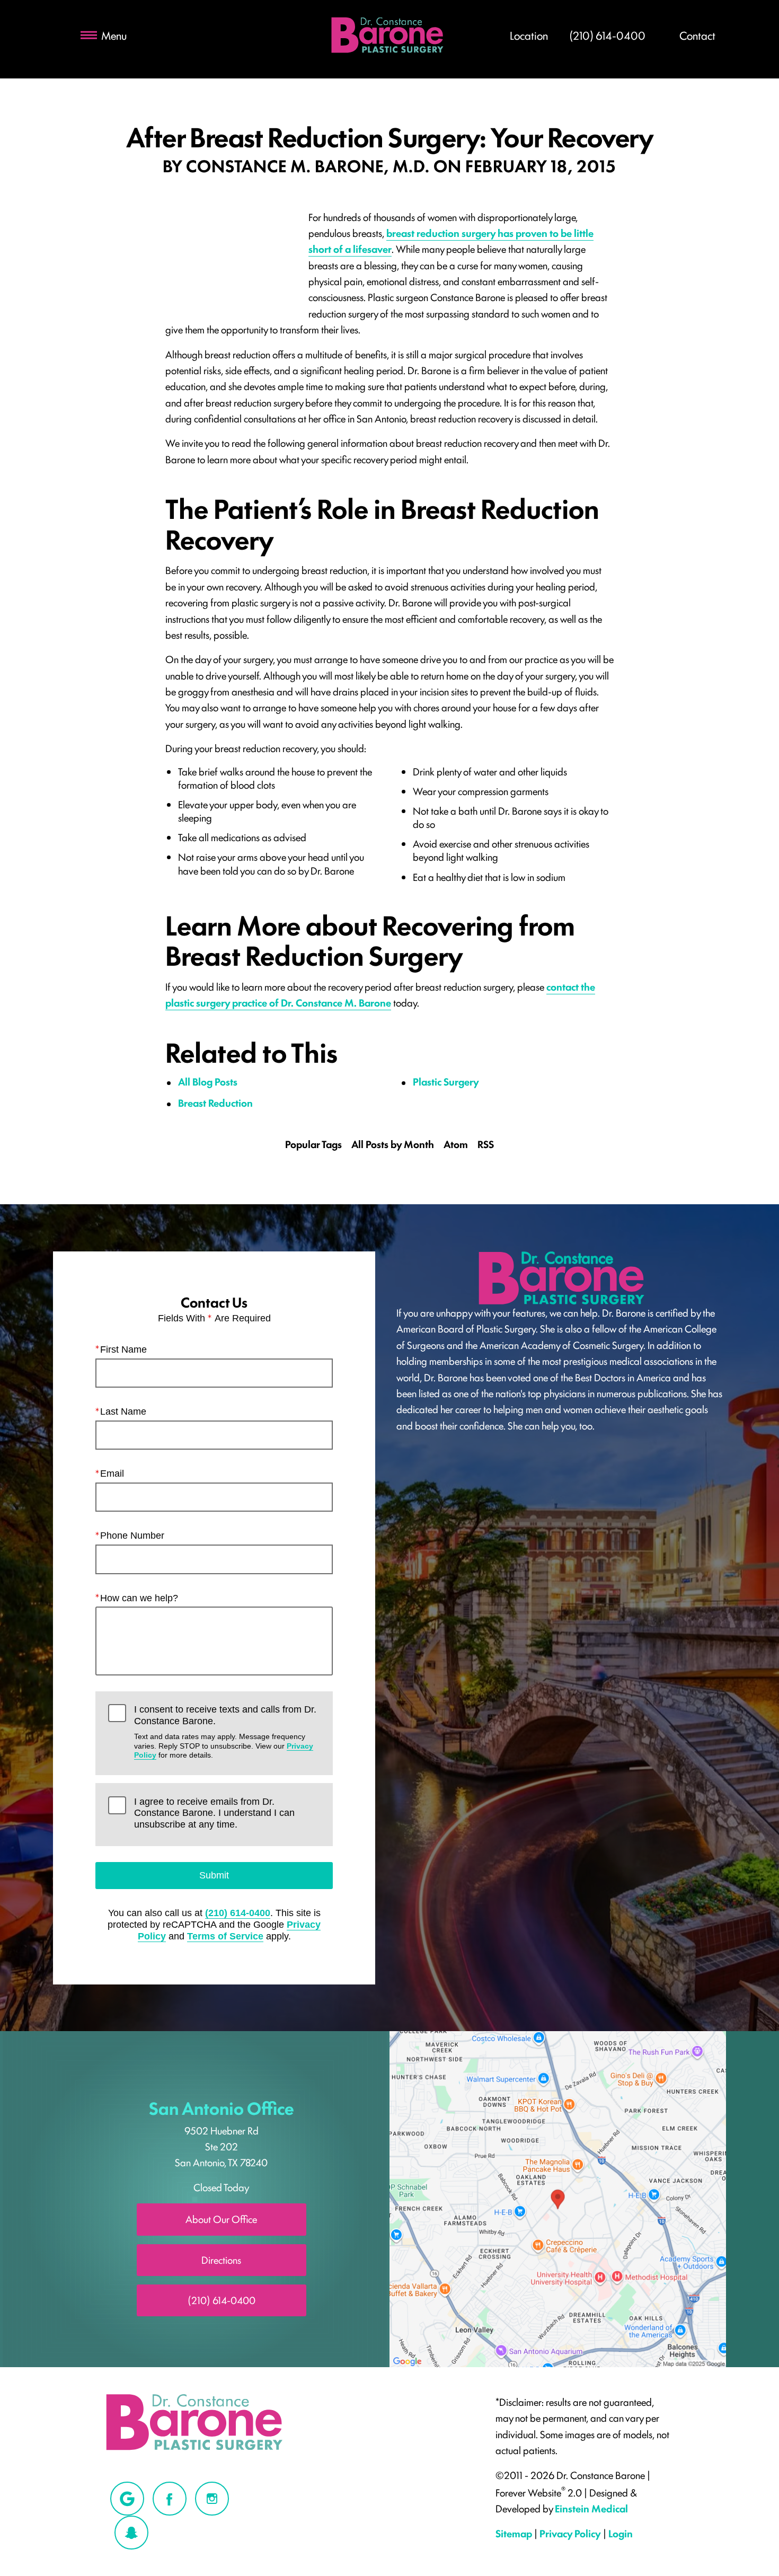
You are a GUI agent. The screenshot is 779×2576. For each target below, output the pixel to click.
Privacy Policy (570, 2533)
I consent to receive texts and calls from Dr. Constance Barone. (225, 1732)
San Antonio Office (222, 2107)
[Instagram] (212, 2499)
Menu (114, 35)
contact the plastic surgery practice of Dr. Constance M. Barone (380, 994)
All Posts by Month (393, 1144)
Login (621, 2533)
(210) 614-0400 (238, 1913)
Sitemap (514, 2533)
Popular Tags (313, 1144)
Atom (456, 1144)
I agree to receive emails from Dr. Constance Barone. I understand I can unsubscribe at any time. (214, 1813)
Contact (697, 35)
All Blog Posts (208, 1081)
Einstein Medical (591, 2508)
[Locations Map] (558, 2198)
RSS (486, 1144)
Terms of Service (225, 1936)
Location (529, 35)
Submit (214, 1875)
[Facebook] (170, 2499)
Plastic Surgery (446, 1081)
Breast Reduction (215, 1102)
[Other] (127, 2499)
